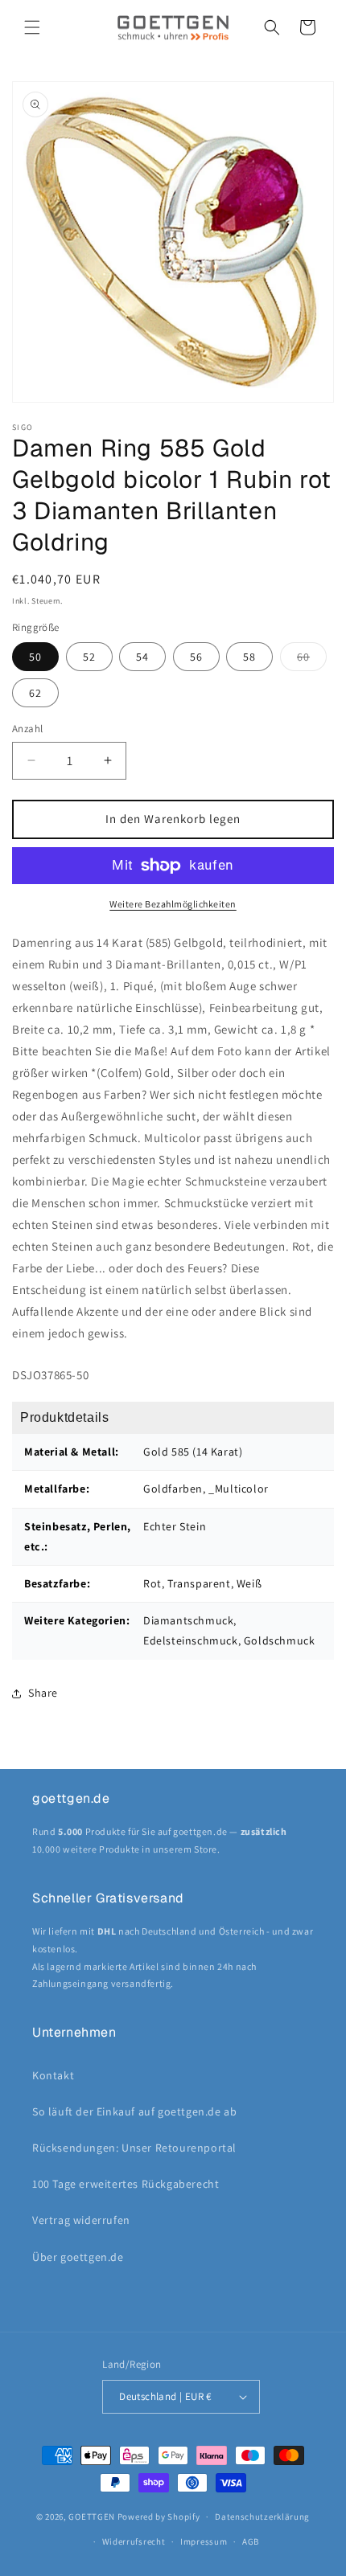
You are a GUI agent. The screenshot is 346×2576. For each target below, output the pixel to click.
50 (35, 657)
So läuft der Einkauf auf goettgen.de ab (134, 2111)
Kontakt (53, 2075)
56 (196, 657)
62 (35, 693)
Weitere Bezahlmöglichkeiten (173, 904)
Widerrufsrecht (134, 2541)
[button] (32, 27)
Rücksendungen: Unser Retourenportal (134, 2148)
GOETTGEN (92, 2517)
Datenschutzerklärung (262, 2517)
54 (142, 657)
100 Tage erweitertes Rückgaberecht (126, 2184)
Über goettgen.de (78, 2257)
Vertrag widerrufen (81, 2220)
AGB (251, 2541)
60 (312, 660)
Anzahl (27, 729)
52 (89, 657)
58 (249, 657)
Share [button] (43, 1693)
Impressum (204, 2541)
